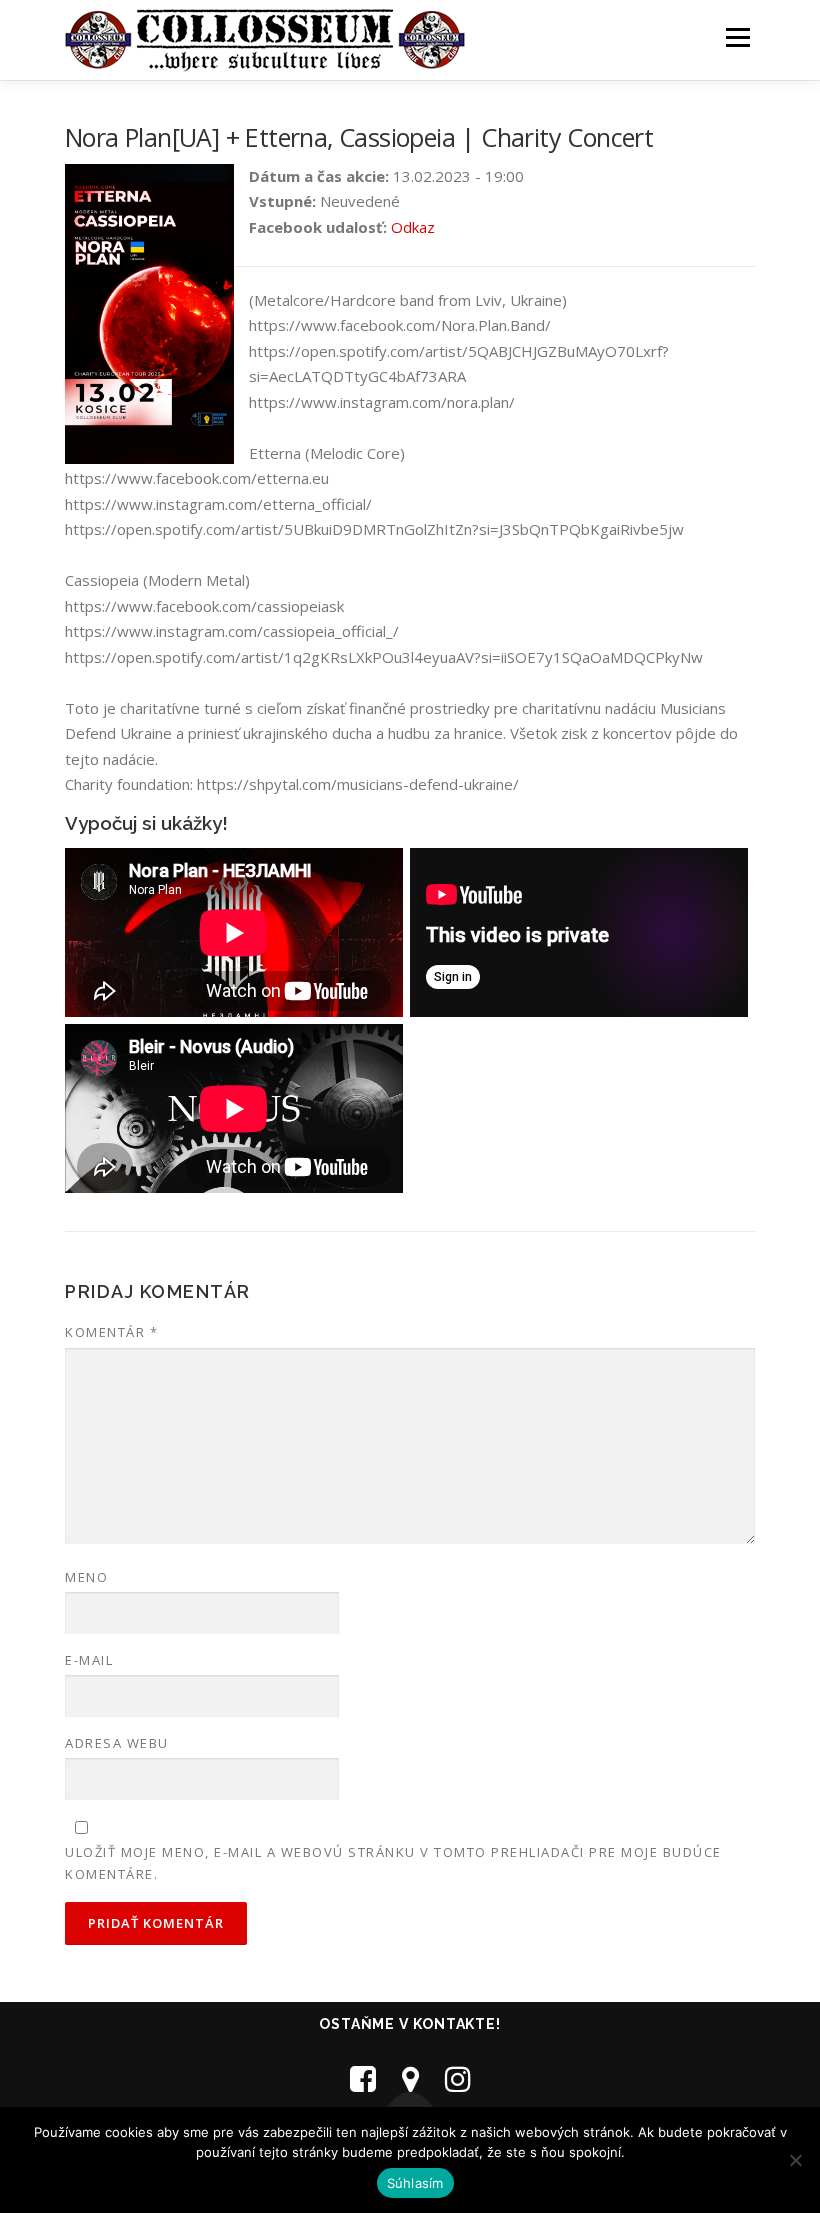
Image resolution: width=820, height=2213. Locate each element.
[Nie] (795, 2160)
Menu (737, 37)
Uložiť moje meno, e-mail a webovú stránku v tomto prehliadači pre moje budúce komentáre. (393, 1863)
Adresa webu (117, 1743)
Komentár (111, 1332)
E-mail (89, 1660)
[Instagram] (458, 2078)
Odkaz (413, 227)
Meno (86, 1577)
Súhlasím (415, 2183)
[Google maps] (410, 2078)
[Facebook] (363, 2078)
